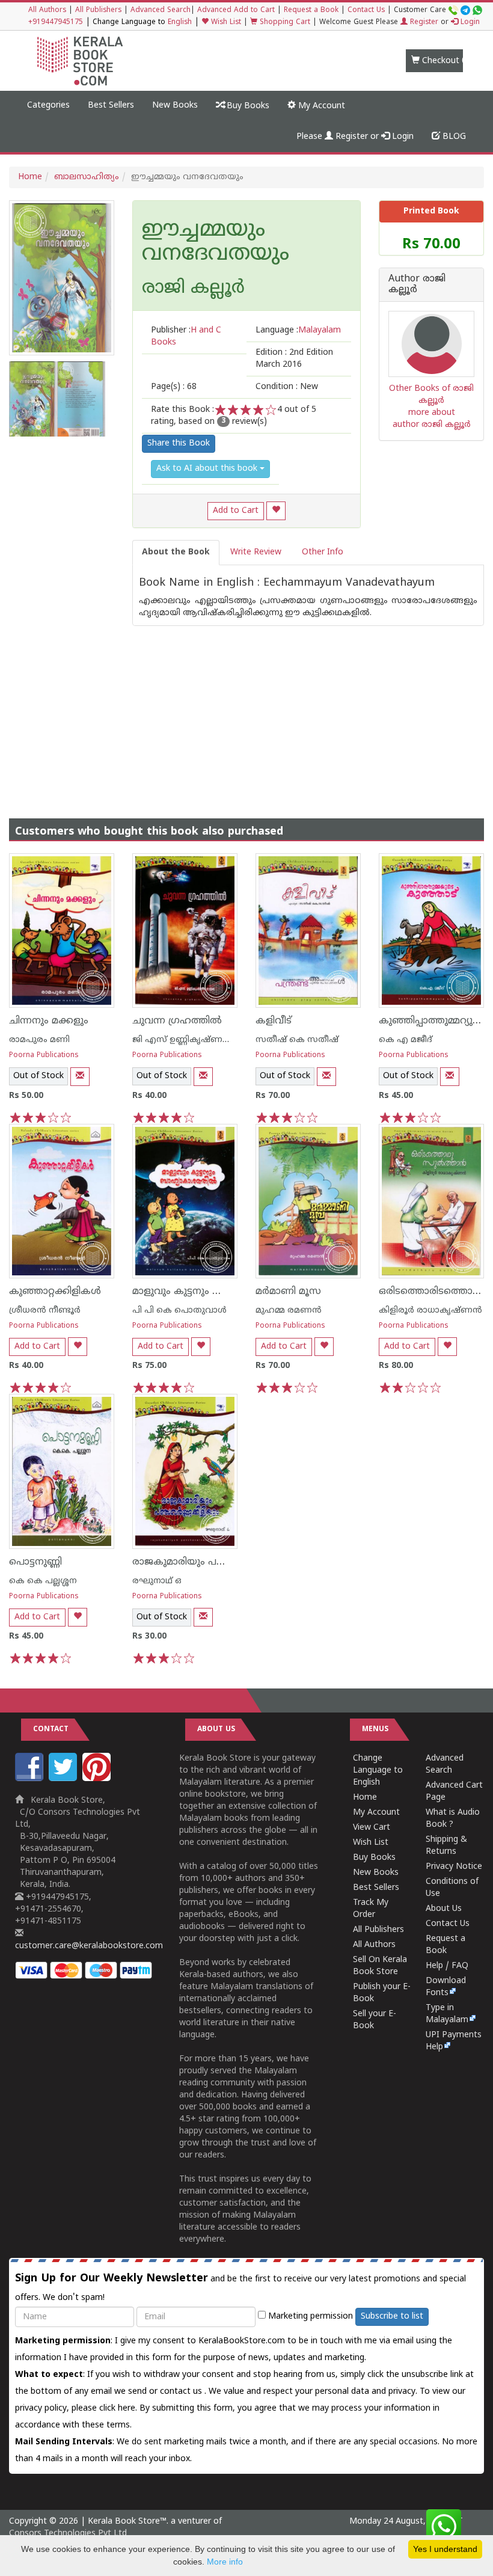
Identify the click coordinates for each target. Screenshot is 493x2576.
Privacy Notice (454, 1867)
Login (469, 23)
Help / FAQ (447, 1966)
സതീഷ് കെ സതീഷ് (297, 1040)
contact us (182, 2392)
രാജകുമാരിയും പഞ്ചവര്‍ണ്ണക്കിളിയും (219, 1562)
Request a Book (311, 11)
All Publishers (98, 11)
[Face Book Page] (31, 1779)
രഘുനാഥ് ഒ (157, 1581)
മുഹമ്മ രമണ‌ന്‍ (289, 1311)
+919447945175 (56, 23)
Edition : (294, 359)
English (180, 23)
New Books (175, 106)
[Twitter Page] (64, 1779)
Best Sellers (111, 106)
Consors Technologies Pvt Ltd (68, 2534)
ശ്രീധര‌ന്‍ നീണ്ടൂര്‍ (45, 1311)
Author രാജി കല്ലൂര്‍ (417, 285)
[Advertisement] (246, 710)
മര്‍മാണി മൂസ (288, 1292)
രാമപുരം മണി (39, 1040)
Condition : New (287, 387)
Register (423, 23)
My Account (320, 106)
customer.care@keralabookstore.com (89, 1946)
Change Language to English (378, 1771)
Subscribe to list (392, 2317)
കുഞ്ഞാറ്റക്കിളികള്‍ (55, 1292)
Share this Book (179, 443)
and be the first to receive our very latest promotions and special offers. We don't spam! (240, 2287)
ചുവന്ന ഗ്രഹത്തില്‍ (177, 1021)
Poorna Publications (44, 1056)
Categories (48, 106)
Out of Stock (38, 1076)
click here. (119, 2409)
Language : (298, 330)
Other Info (323, 552)
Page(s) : (174, 387)
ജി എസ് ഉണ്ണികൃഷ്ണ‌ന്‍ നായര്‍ (197, 1040)
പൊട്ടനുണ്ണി (35, 1562)
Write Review (256, 552)
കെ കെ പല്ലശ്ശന (43, 1581)
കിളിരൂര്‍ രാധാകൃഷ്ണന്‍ (430, 1311)
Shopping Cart (284, 23)
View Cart (372, 1828)
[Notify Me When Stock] (80, 1077)
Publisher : (186, 336)
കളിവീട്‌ (274, 1021)
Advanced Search (161, 11)
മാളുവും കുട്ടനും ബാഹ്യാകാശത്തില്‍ (219, 1292)
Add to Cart (236, 511)
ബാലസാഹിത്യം (87, 177)
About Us (444, 1909)
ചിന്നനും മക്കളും (49, 1021)
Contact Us (366, 11)
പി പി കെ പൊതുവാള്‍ (179, 1311)
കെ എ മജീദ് (406, 1040)
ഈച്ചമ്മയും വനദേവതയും (216, 243)
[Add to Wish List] (276, 511)
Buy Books (247, 106)
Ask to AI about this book (208, 469)
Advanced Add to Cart (236, 11)
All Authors (47, 11)
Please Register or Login (355, 137)
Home (30, 177)
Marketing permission (309, 2317)
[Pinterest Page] (98, 1779)
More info (225, 2562)
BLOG (453, 137)
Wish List (225, 23)
